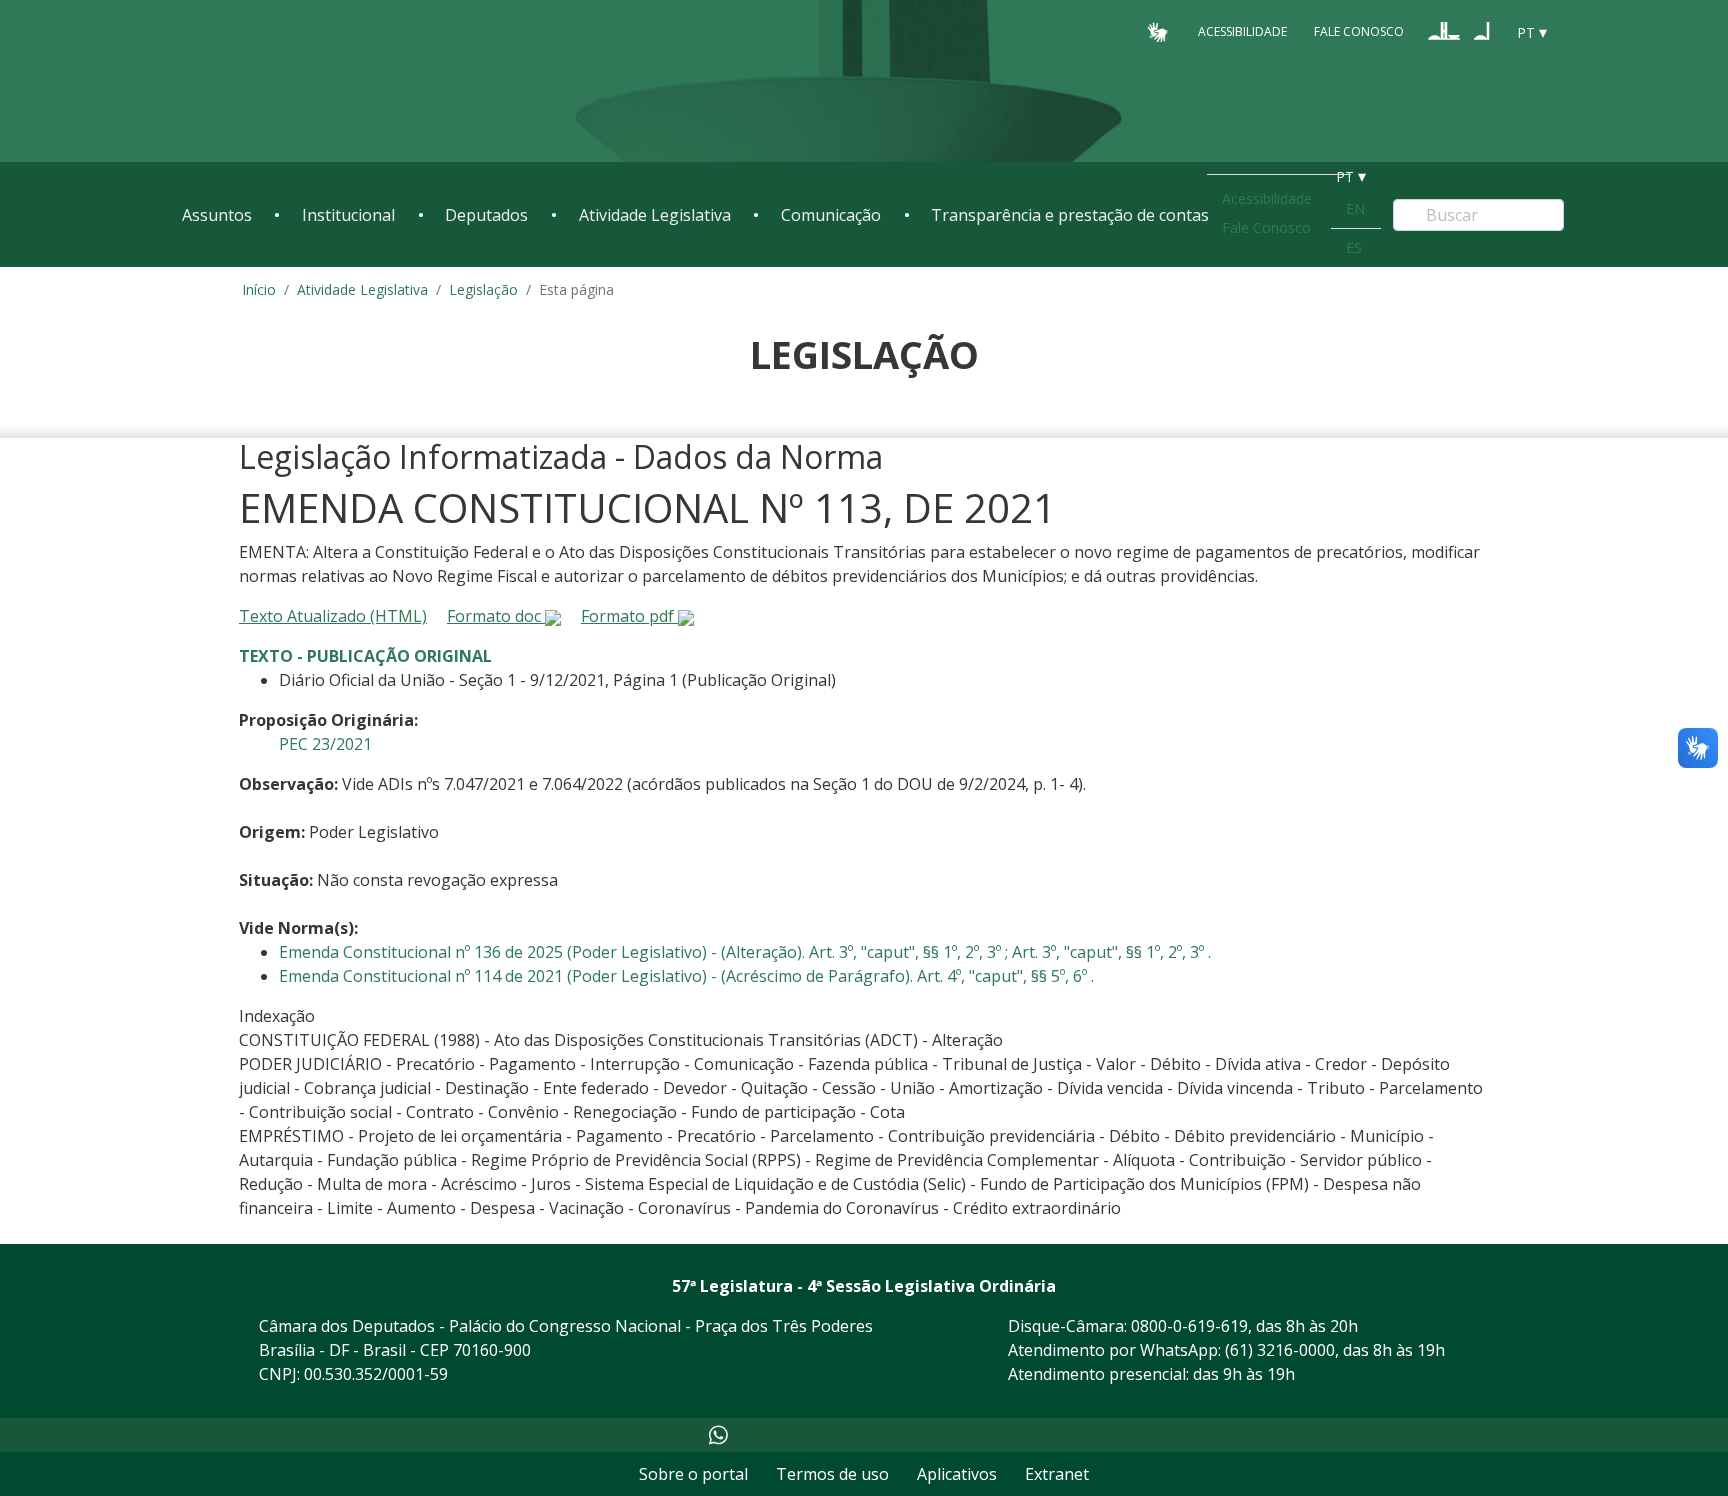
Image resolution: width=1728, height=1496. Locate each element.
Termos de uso (832, 1474)
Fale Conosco (1359, 31)
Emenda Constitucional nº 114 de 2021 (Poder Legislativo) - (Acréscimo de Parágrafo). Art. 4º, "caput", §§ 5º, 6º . (686, 976)
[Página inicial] (304, 81)
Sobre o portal (693, 1474)
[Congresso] (1444, 31)
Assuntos (217, 215)
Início (259, 289)
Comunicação (831, 215)
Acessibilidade (1242, 31)
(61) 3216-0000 (1280, 1350)
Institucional (348, 215)
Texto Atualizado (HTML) (333, 616)
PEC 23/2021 (325, 744)
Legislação (483, 289)
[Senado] (1482, 31)
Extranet (1057, 1474)
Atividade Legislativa (655, 215)
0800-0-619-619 (1189, 1326)
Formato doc (496, 616)
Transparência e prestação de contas (1070, 215)
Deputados (486, 215)
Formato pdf (629, 616)
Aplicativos (957, 1474)
